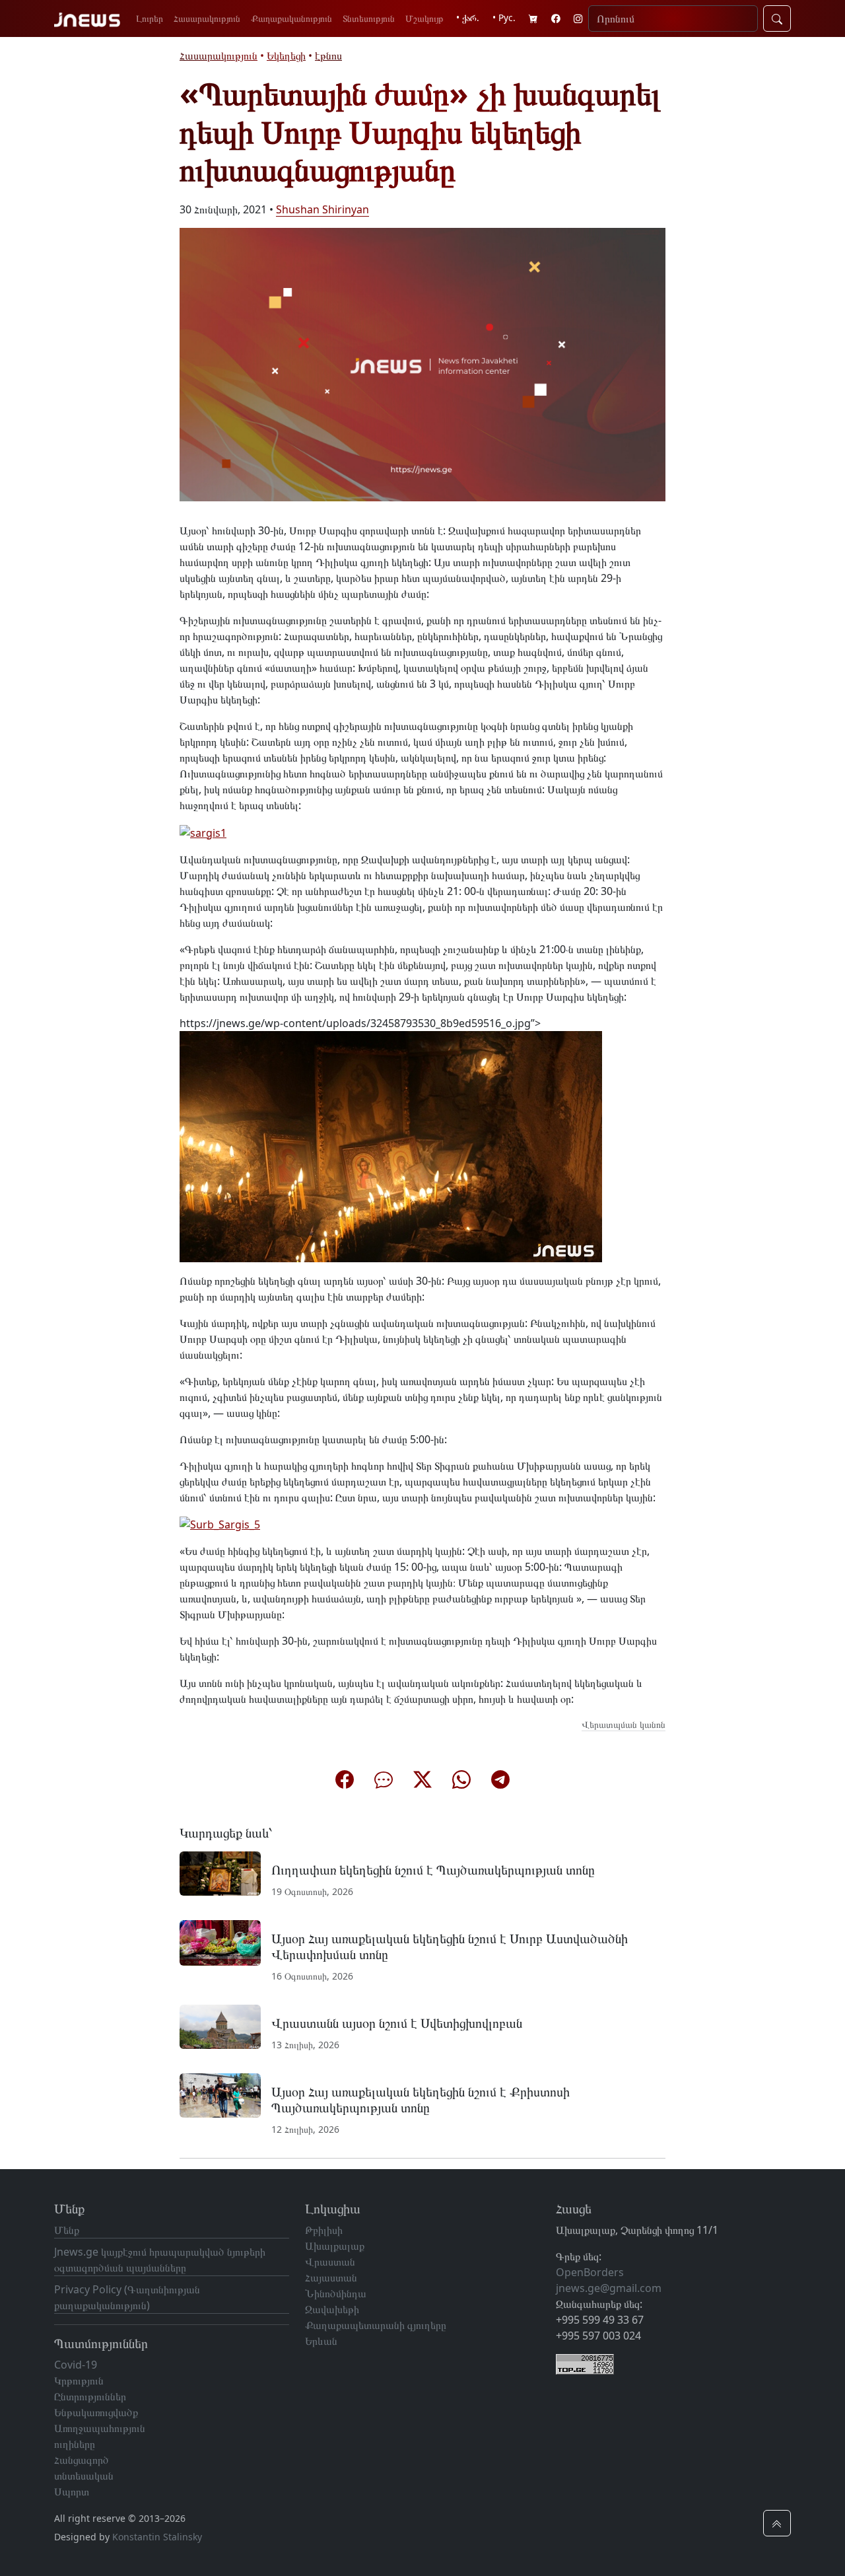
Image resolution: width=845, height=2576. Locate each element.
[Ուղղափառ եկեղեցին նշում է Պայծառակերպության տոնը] (220, 1873)
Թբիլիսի (324, 2230)
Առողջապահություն (100, 2428)
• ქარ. (468, 18)
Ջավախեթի (332, 2309)
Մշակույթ (424, 18)
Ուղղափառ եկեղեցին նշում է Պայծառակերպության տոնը (433, 1870)
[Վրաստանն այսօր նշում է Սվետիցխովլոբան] (220, 2026)
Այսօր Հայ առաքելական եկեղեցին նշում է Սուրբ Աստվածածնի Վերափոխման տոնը (450, 1946)
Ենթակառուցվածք (96, 2412)
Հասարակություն (207, 18)
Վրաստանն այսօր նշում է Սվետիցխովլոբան (397, 2023)
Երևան (321, 2341)
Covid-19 (76, 2365)
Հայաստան (331, 2277)
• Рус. (504, 18)
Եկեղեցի (286, 55)
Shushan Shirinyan (322, 209)
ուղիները (75, 2444)
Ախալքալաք (335, 2246)
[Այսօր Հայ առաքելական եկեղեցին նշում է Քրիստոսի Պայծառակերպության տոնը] (220, 2094)
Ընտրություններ (90, 2396)
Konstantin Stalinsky (157, 2537)
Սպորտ (72, 2491)
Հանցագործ (82, 2460)
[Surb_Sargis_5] (220, 1524)
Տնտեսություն (369, 18)
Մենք (67, 2230)
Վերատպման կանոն (624, 1724)
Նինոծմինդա (336, 2293)
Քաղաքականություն (291, 18)
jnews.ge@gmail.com (609, 2288)
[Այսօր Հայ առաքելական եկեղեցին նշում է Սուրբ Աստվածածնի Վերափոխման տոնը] (220, 1942)
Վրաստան (330, 2262)
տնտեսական (84, 2476)
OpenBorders (590, 2272)
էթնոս (328, 55)
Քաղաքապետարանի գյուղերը (376, 2325)
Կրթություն (79, 2380)
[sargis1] (203, 832)
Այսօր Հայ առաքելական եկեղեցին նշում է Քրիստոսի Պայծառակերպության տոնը (421, 2099)
